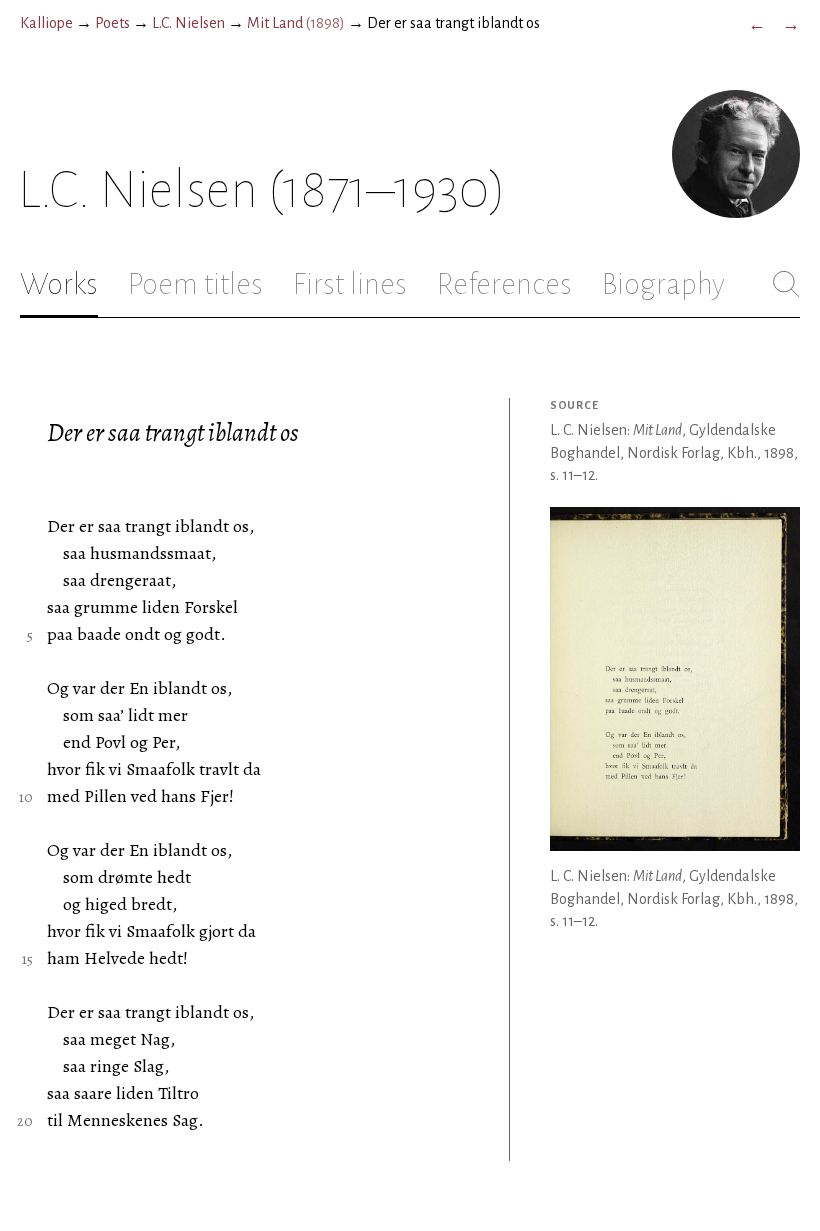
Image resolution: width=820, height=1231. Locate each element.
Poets (112, 23)
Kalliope (46, 23)
